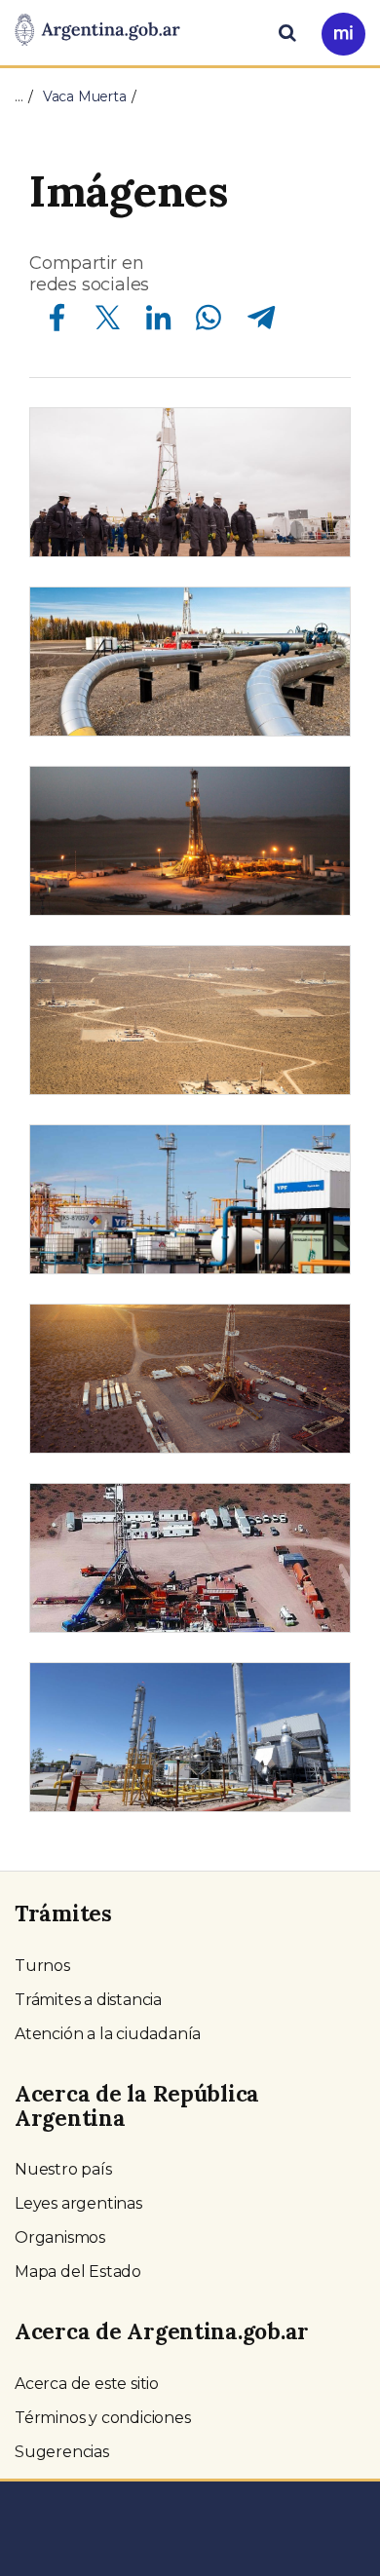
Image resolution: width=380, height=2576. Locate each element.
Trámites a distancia (88, 2000)
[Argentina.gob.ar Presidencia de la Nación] (97, 31)
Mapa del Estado (78, 2272)
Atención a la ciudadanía (108, 2034)
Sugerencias (62, 2452)
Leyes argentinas (78, 2203)
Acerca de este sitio (87, 2384)
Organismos (60, 2237)
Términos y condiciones (103, 2418)
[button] (190, 482)
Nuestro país (63, 2169)
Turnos (42, 1966)
